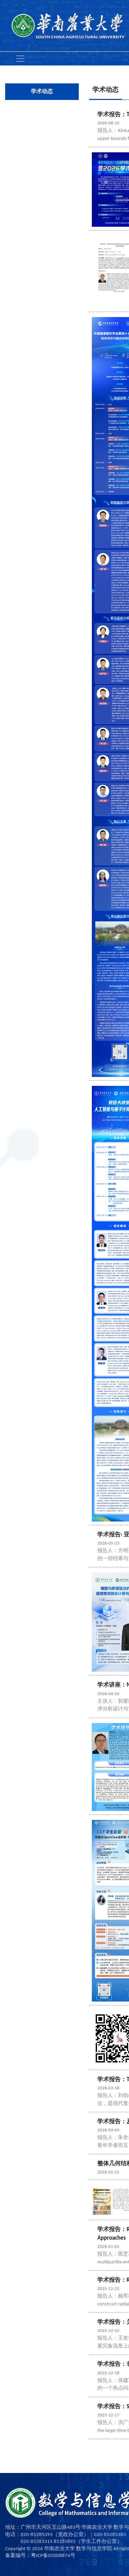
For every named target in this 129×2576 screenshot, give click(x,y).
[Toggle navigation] (20, 59)
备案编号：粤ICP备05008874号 (40, 2556)
